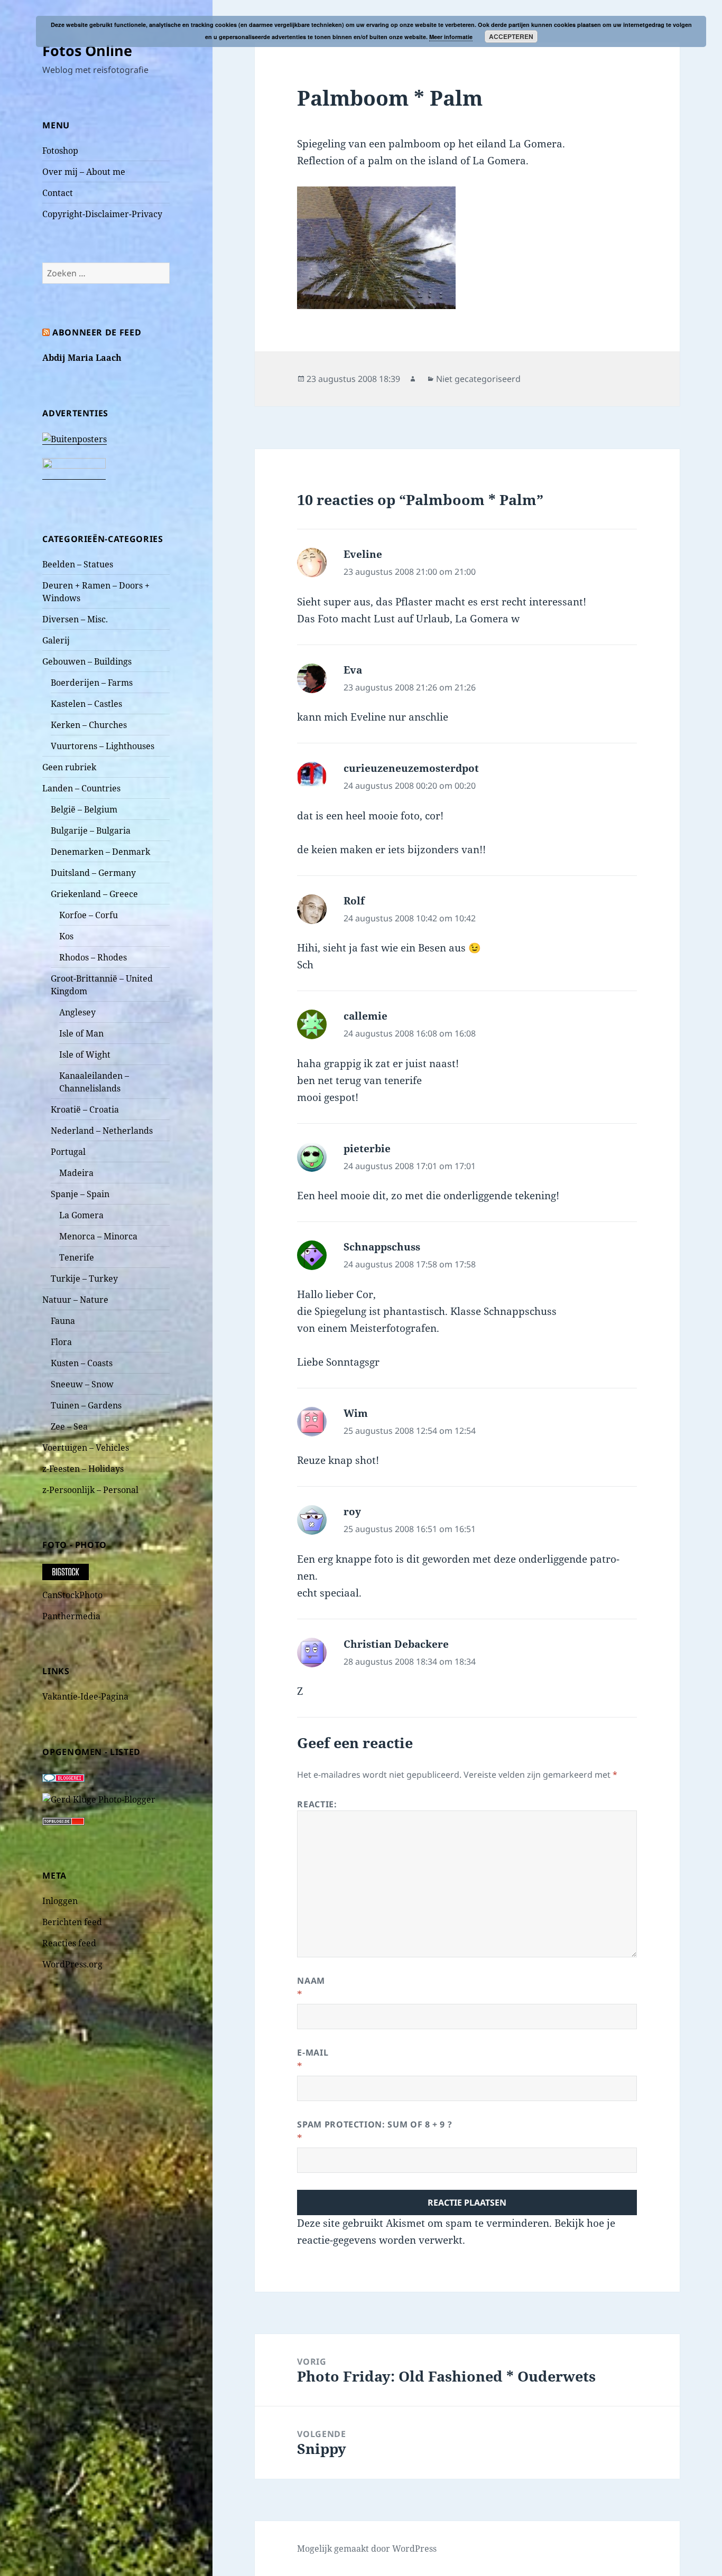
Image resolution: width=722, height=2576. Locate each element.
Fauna (63, 1321)
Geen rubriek (69, 767)
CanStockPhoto (72, 1595)
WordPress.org (72, 1964)
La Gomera (81, 1215)
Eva (353, 670)
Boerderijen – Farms (92, 683)
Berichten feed (72, 1922)
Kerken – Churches (89, 725)
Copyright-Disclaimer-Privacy (102, 214)
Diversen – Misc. (75, 619)
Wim (356, 1413)
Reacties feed (69, 1943)
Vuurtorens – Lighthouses (103, 746)
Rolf (354, 901)
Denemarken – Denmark (100, 852)
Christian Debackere (396, 1644)
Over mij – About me (84, 172)
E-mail (313, 2052)
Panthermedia (71, 1616)
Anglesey (77, 1012)
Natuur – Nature (75, 1300)
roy (352, 1511)
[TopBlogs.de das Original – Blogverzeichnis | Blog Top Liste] (63, 1821)
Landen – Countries (81, 788)
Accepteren (511, 36)
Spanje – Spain (80, 1194)
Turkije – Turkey (84, 1278)
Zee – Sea (69, 1426)
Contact (58, 193)
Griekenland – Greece (94, 894)
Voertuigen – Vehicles (86, 1448)
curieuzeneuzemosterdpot (411, 768)
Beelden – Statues (78, 564)
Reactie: (317, 1804)
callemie (365, 1016)
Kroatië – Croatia (85, 1109)
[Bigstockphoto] (66, 1571)
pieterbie (367, 1149)
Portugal (68, 1152)
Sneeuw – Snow (82, 1384)
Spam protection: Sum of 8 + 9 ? (374, 2124)
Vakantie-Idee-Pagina (85, 1696)
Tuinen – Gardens (86, 1405)
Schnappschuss (382, 1247)
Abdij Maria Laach (82, 358)
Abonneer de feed (97, 332)
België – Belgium (84, 809)
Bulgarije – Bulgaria (91, 830)
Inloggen (60, 1901)
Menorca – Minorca (98, 1236)
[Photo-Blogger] (99, 1798)
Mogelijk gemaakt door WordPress (367, 2549)
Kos (66, 936)
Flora (61, 1342)
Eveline (363, 554)
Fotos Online (87, 50)
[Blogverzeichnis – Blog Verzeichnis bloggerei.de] (63, 1777)
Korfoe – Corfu (89, 915)
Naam (311, 1981)
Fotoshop (60, 151)
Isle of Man (81, 1033)
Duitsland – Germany (93, 873)
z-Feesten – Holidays (83, 1469)
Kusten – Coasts (82, 1363)
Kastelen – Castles (86, 704)
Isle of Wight (85, 1054)
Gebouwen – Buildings (87, 661)
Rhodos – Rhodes (93, 957)
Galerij (56, 640)
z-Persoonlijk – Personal (90, 1490)
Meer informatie (451, 37)
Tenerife (77, 1257)
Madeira (76, 1173)
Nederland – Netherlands (102, 1131)
